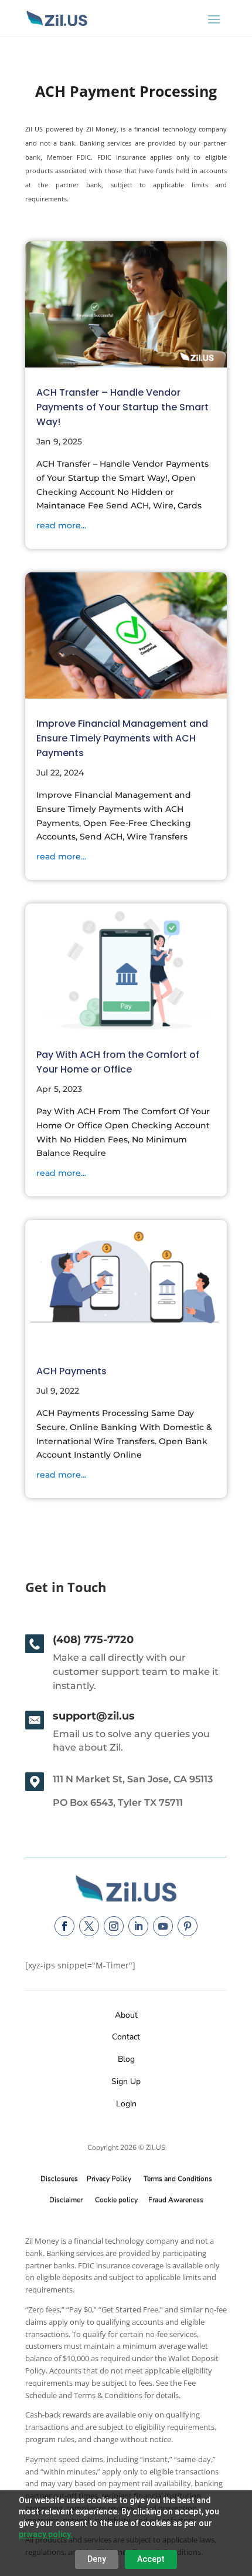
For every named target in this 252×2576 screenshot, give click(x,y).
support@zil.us (94, 1716)
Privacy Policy (107, 2179)
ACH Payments (71, 1371)
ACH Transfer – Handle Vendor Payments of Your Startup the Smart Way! (122, 407)
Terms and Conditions (178, 2179)
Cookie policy (116, 2200)
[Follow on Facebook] (64, 1926)
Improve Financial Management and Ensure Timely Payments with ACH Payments (122, 738)
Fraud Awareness (176, 2200)
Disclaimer (66, 2200)
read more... (61, 525)
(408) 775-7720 (93, 1640)
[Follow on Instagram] (114, 1926)
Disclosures (59, 2179)
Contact (126, 2037)
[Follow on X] (89, 1926)
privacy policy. (46, 2534)
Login (126, 2104)
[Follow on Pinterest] (188, 1926)
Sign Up (126, 2081)
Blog (126, 2059)
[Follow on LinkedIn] (138, 1926)
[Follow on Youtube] (163, 1926)
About (126, 2015)
